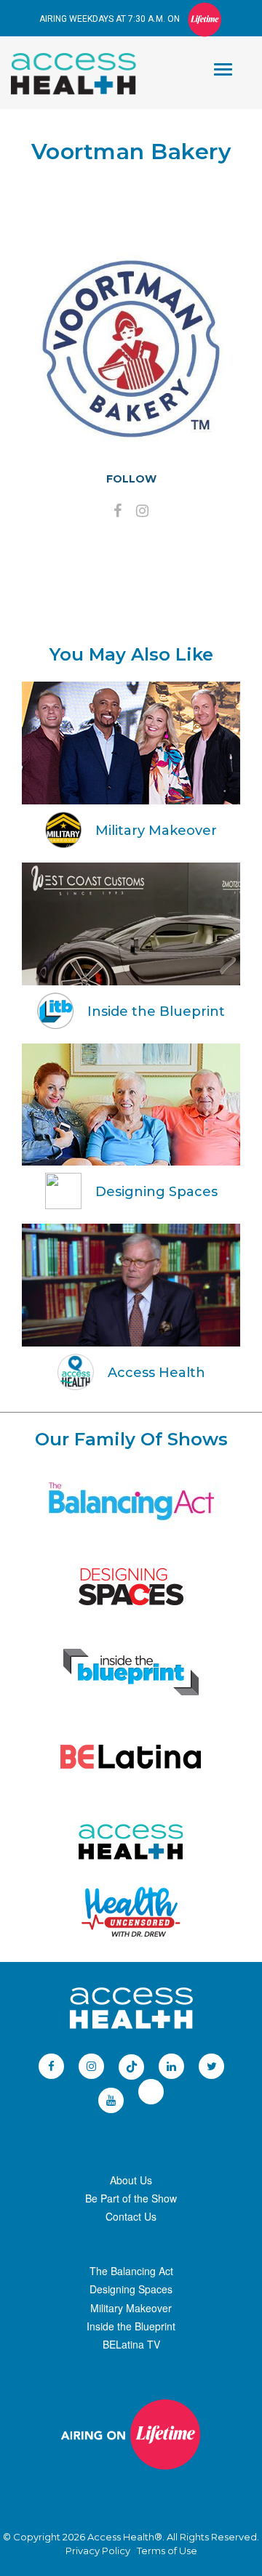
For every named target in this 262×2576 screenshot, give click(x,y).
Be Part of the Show (131, 2198)
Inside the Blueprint (131, 2326)
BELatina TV (131, 2344)
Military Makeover (131, 2308)
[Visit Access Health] (131, 1842)
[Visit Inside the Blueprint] (131, 1672)
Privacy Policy (98, 2551)
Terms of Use (167, 2551)
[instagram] (142, 512)
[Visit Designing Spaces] (131, 1587)
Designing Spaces (131, 2289)
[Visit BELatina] (131, 1757)
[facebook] (118, 512)
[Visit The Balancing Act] (131, 1502)
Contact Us (131, 2216)
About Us (131, 2180)
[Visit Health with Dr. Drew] (131, 1912)
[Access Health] (81, 57)
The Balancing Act (131, 2271)
